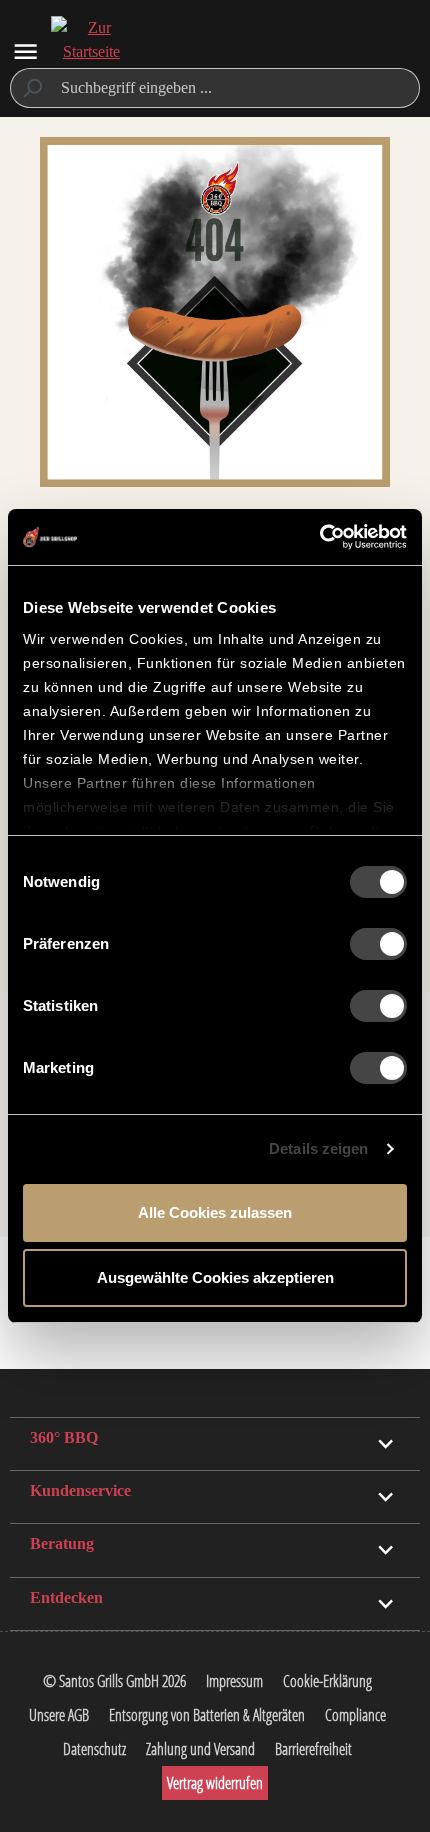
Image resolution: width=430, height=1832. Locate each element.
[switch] (378, 944)
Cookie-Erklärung (327, 1681)
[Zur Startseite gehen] (91, 52)
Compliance (355, 1715)
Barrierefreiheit (313, 1749)
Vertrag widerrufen (215, 1783)
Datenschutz (94, 1749)
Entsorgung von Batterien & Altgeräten (207, 1715)
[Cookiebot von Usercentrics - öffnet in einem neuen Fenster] (319, 537)
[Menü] (25, 51)
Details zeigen (318, 1148)
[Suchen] (31, 88)
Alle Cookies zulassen (215, 1212)
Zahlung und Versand (200, 1749)
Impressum (234, 1681)
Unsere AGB (59, 1715)
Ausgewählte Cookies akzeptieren (215, 1277)
